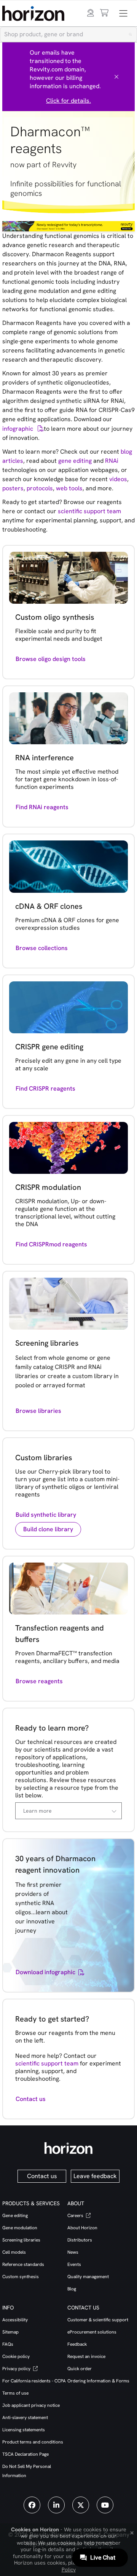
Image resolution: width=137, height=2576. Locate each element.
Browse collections (42, 948)
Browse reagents (39, 1681)
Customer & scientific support (98, 2320)
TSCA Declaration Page (25, 2454)
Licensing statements (24, 2430)
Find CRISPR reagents (45, 1088)
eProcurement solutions (92, 2332)
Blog (72, 2289)
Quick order (80, 2369)
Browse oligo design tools (51, 659)
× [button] (132, 2532)
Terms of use (15, 2393)
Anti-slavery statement (25, 2418)
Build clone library (48, 1529)
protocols (40, 488)
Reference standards (23, 2264)
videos (118, 479)
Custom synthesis (21, 2277)
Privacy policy (17, 2369)
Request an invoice (86, 2356)
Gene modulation (20, 2228)
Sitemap (10, 2332)
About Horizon (82, 2228)
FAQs (8, 2344)
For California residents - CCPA (34, 2381)
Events (74, 2264)
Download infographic (45, 1972)
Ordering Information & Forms (98, 2381)
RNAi (112, 461)
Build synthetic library (46, 1515)
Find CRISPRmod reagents (51, 1244)
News (73, 2252)
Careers (76, 2216)
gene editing (75, 461)
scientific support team (89, 511)
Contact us (31, 2099)
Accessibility (15, 2320)
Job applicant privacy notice (31, 2405)
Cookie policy (16, 2356)
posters (13, 488)
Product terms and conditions (33, 2442)
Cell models (14, 2252)
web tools (69, 488)
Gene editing (15, 2216)
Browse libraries (38, 1411)
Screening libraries (21, 2240)
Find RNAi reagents (42, 807)
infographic (18, 429)
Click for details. (68, 101)
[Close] (116, 77)
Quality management (88, 2277)
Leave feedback (95, 2176)
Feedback (77, 2344)
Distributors (80, 2240)
